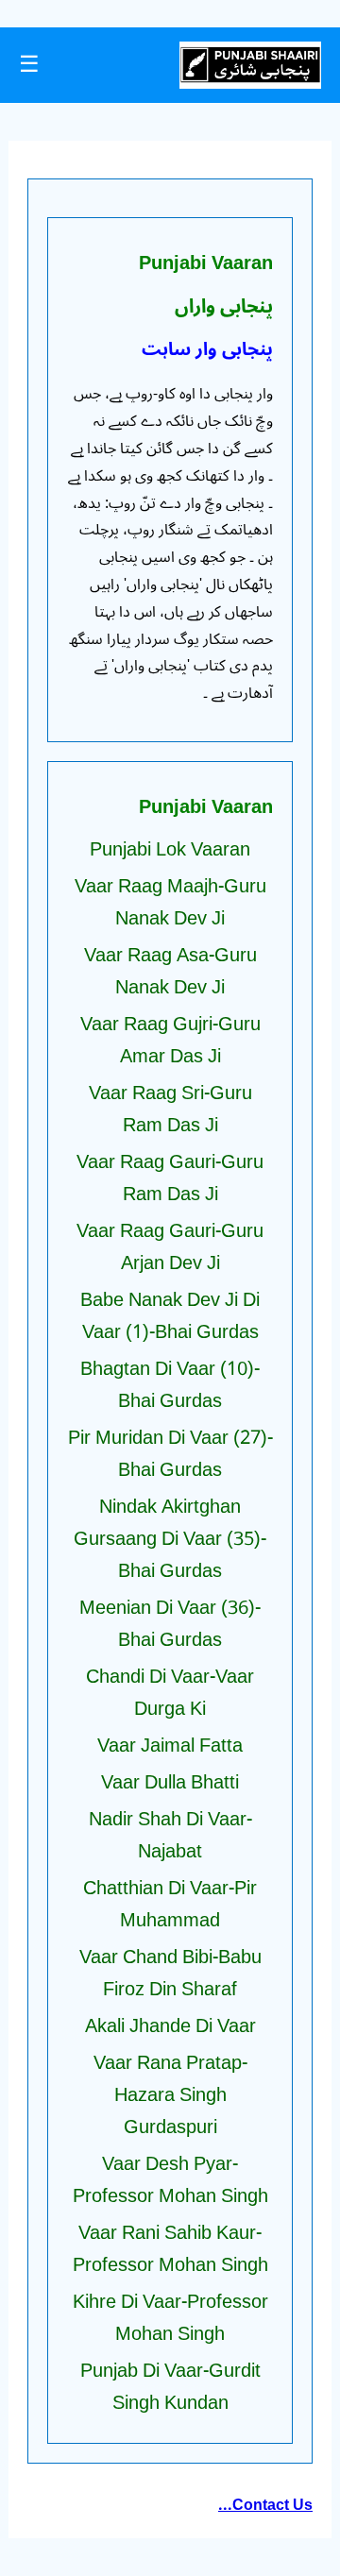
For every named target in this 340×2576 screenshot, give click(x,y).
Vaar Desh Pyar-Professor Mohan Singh (170, 2180)
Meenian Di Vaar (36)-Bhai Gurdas (170, 1624)
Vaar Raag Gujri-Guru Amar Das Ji (170, 1041)
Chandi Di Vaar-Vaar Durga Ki (170, 1693)
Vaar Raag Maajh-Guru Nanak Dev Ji (170, 903)
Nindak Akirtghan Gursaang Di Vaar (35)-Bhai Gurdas (170, 1539)
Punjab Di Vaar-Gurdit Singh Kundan (170, 2387)
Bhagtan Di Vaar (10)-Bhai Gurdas (170, 1385)
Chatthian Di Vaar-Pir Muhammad (170, 1905)
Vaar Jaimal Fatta (170, 1746)
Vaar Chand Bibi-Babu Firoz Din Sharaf (170, 1974)
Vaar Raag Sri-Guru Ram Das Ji (170, 1110)
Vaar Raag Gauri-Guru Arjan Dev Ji (170, 1247)
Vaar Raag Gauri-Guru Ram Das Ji (170, 1178)
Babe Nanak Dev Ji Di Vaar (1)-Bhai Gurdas (170, 1316)
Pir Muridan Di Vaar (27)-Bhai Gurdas (170, 1454)
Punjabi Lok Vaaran (170, 850)
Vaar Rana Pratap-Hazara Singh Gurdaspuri (170, 2095)
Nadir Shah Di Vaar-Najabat (170, 1836)
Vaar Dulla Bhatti (170, 1783)
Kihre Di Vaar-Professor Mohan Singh (170, 2318)
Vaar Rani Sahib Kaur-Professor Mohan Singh (170, 2249)
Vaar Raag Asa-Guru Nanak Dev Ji (170, 972)
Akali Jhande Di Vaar (170, 2026)
